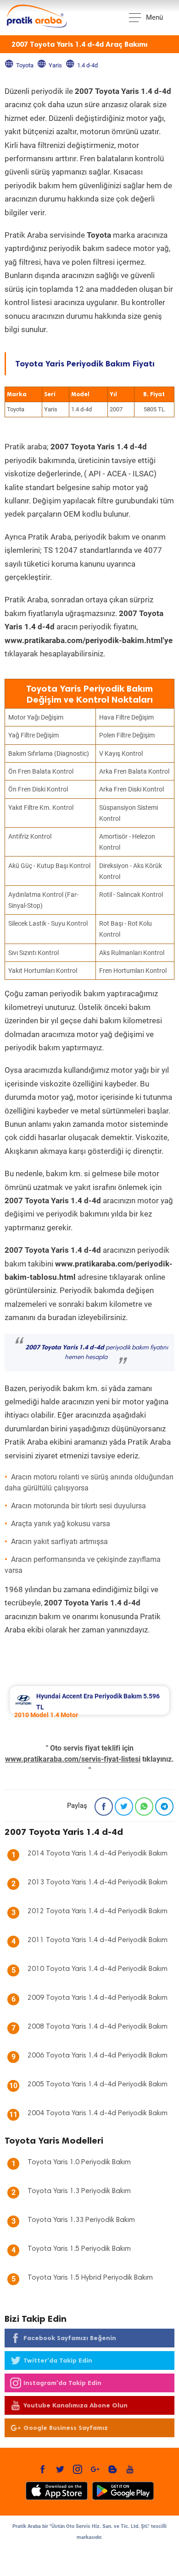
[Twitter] (124, 1806)
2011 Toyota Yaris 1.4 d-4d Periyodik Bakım (98, 1940)
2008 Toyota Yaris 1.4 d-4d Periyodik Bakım (98, 2027)
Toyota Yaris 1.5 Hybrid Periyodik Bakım (90, 2278)
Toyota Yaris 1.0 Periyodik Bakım (79, 2162)
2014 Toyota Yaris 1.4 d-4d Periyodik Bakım (98, 1854)
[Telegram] (164, 1806)
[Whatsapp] (144, 1806)
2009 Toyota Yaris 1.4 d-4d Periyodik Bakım (98, 1998)
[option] (89, 1700)
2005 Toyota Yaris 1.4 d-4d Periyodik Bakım (98, 2085)
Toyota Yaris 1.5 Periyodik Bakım (79, 2249)
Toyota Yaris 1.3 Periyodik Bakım (79, 2191)
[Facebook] (104, 1806)
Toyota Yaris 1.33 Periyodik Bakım (81, 2220)
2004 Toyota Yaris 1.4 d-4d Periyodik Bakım (98, 2113)
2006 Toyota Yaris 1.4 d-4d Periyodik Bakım (98, 2056)
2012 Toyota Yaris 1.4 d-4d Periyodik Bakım (98, 1911)
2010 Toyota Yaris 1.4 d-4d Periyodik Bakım (98, 1969)
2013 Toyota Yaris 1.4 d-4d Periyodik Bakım (98, 1883)
